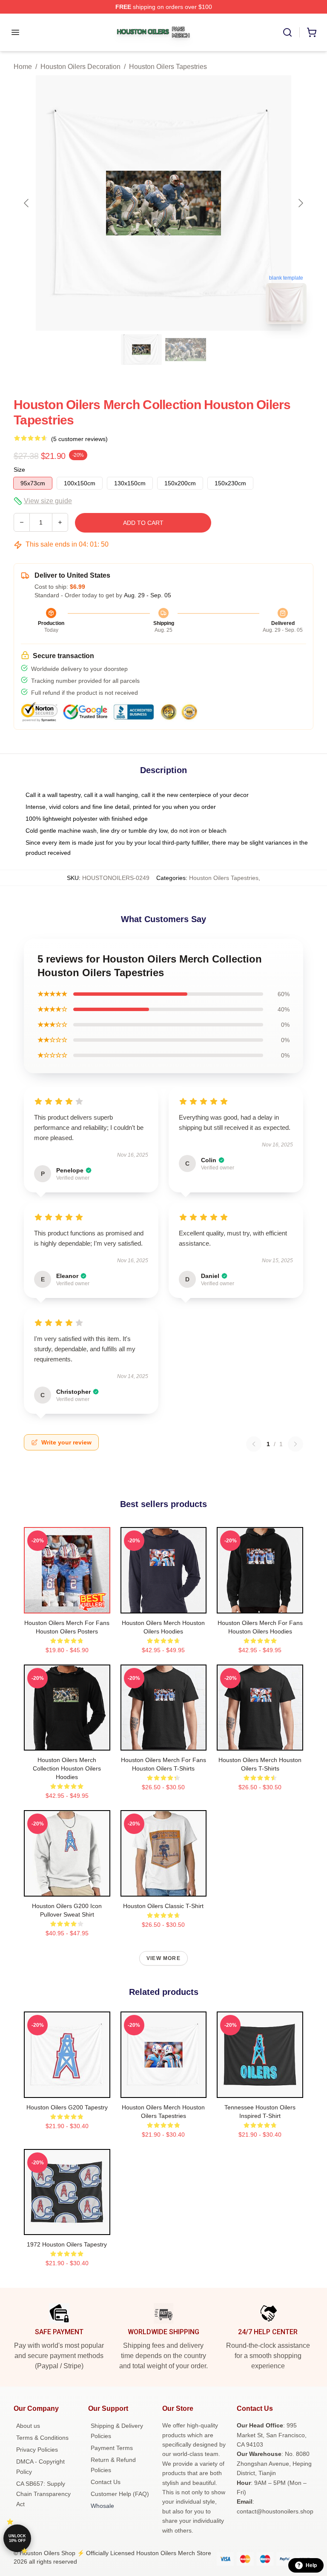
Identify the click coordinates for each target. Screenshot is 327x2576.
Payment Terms (112, 2448)
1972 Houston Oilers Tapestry (67, 2244)
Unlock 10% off (17, 2538)
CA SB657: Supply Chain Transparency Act (43, 2494)
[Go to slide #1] (141, 350)
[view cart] (312, 32)
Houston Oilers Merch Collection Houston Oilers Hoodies (67, 1768)
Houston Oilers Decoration (80, 67)
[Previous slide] (27, 203)
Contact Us (106, 2482)
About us (28, 2426)
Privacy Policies (37, 2450)
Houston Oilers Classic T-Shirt (163, 1906)
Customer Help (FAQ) (120, 2494)
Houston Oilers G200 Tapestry (67, 2107)
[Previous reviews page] (254, 1444)
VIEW (67, 1605)
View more (163, 1958)
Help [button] (311, 2565)
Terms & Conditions (42, 2438)
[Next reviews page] (295, 1444)
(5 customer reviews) (79, 439)
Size (19, 470)
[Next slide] (300, 203)
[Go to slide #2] (186, 350)
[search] (287, 32)
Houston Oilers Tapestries (168, 67)
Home (23, 67)
